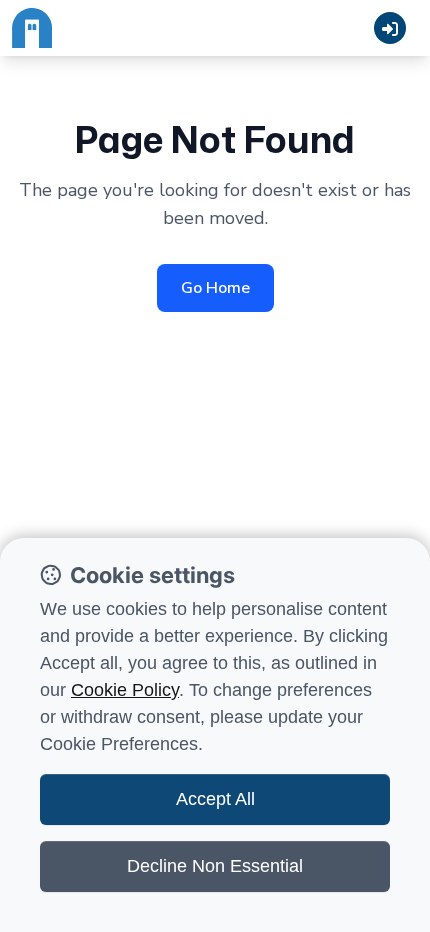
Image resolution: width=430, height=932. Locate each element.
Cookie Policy (125, 690)
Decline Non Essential (215, 866)
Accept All (215, 799)
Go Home (215, 288)
